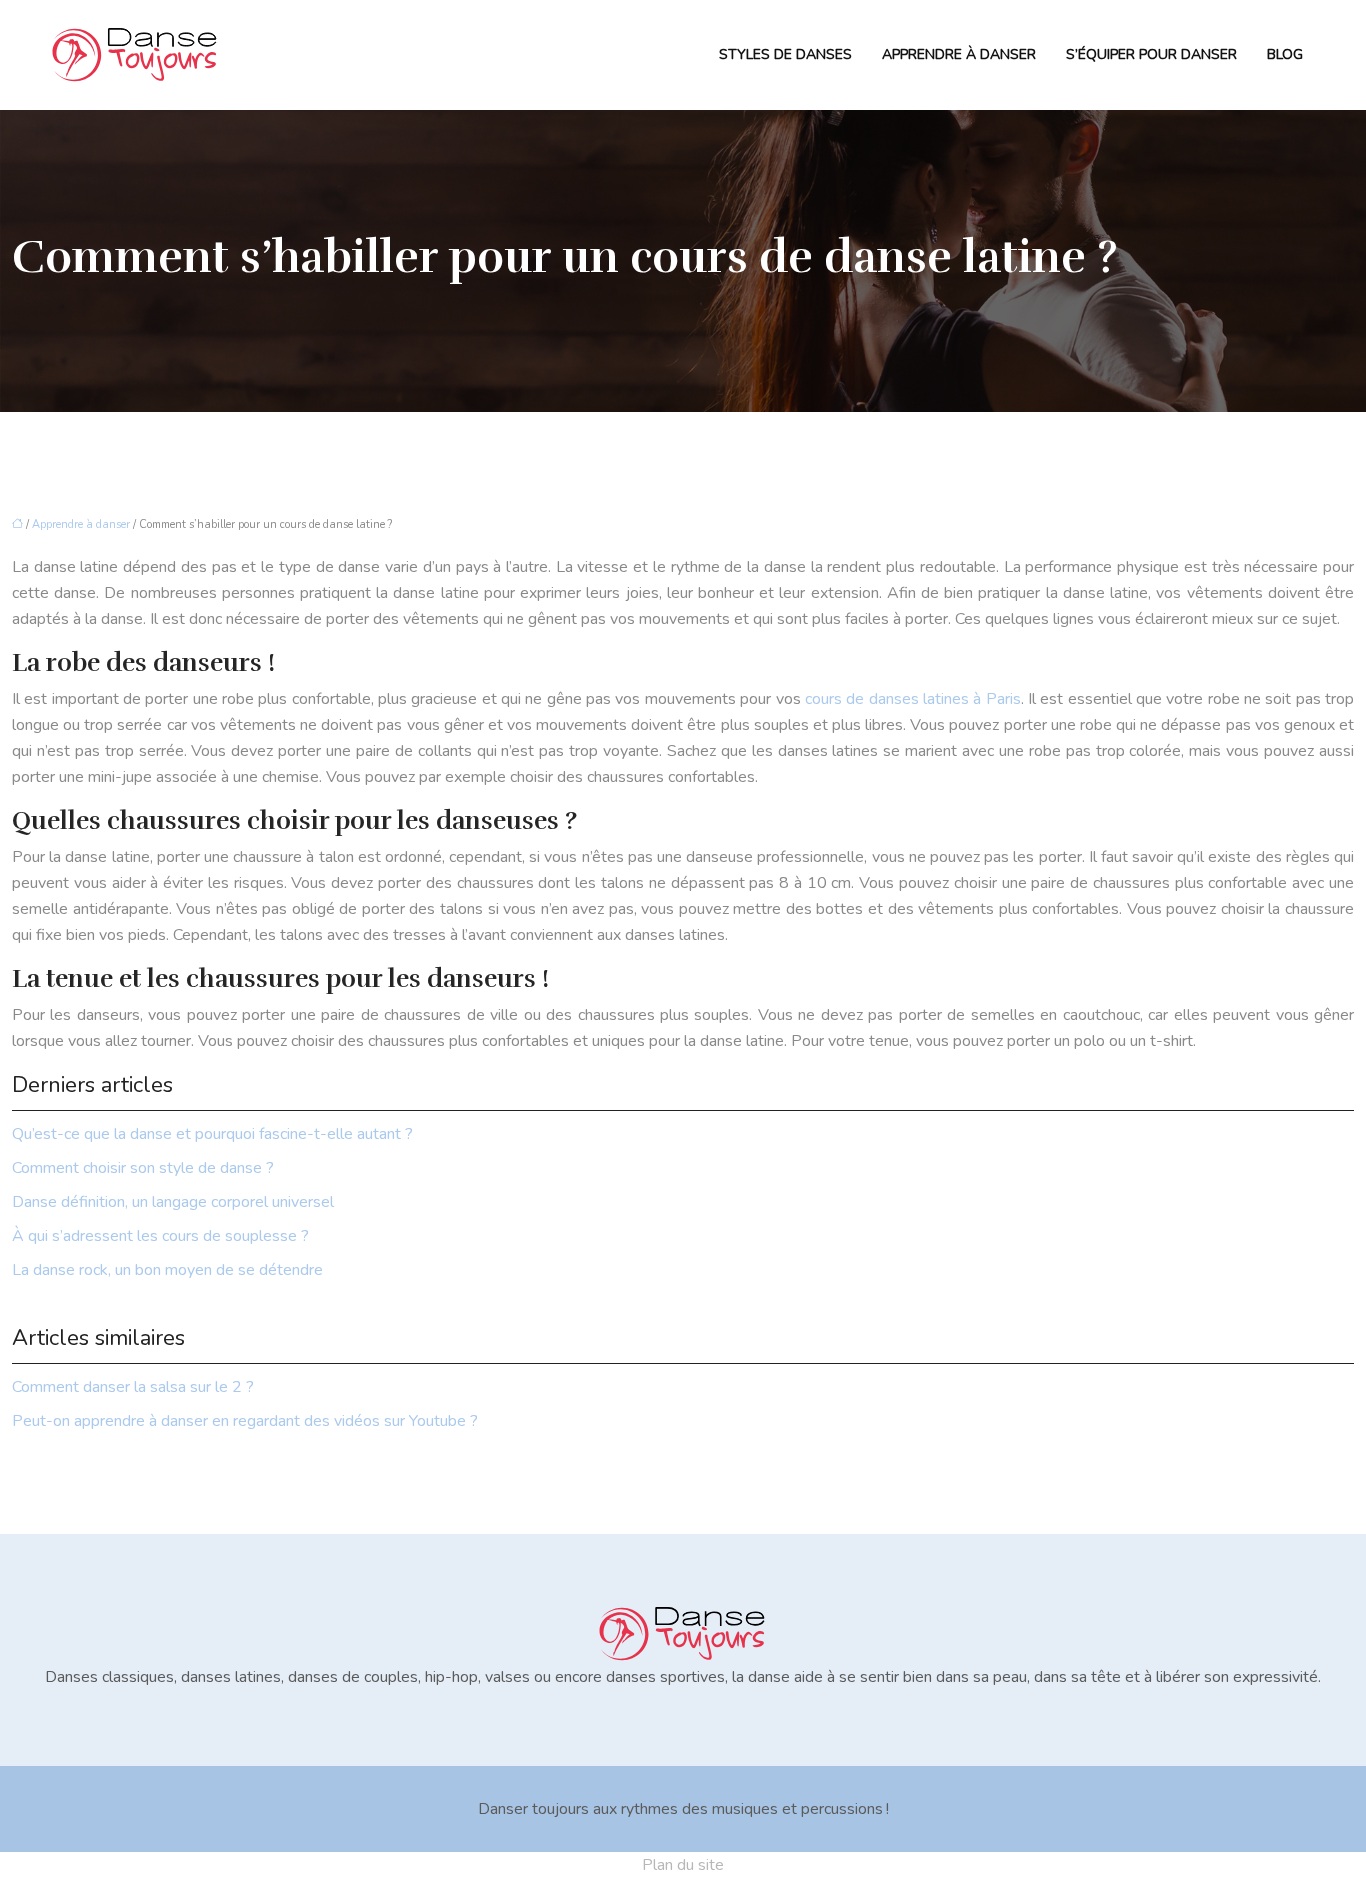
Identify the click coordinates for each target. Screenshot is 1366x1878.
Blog (1285, 54)
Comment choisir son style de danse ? (143, 1168)
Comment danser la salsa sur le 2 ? (133, 1387)
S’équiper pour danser (1151, 54)
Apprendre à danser (959, 54)
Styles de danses (785, 54)
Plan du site (683, 1865)
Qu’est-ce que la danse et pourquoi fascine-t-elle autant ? (212, 1134)
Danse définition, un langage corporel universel (173, 1202)
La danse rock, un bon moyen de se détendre (167, 1270)
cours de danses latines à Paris (913, 699)
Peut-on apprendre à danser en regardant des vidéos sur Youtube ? (245, 1421)
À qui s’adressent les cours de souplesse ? (160, 1236)
